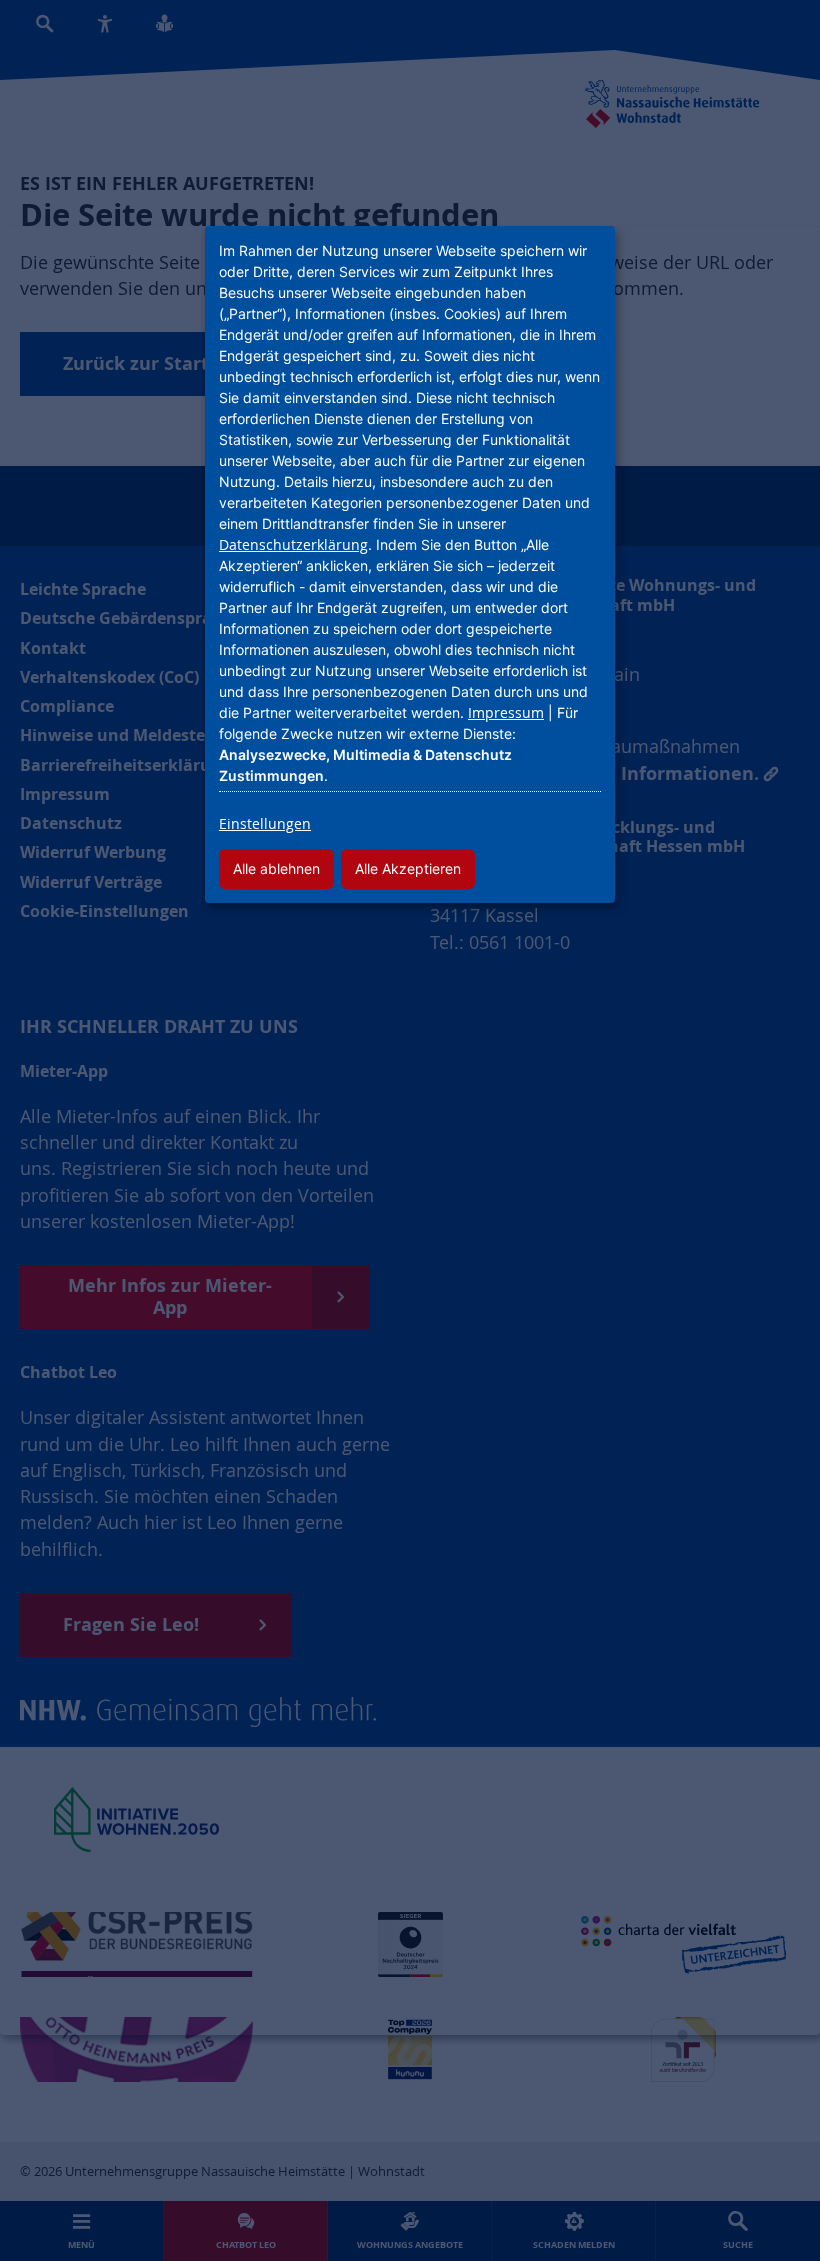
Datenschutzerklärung (293, 544)
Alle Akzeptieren (408, 868)
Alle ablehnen (276, 868)
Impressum (506, 712)
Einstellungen (265, 823)
